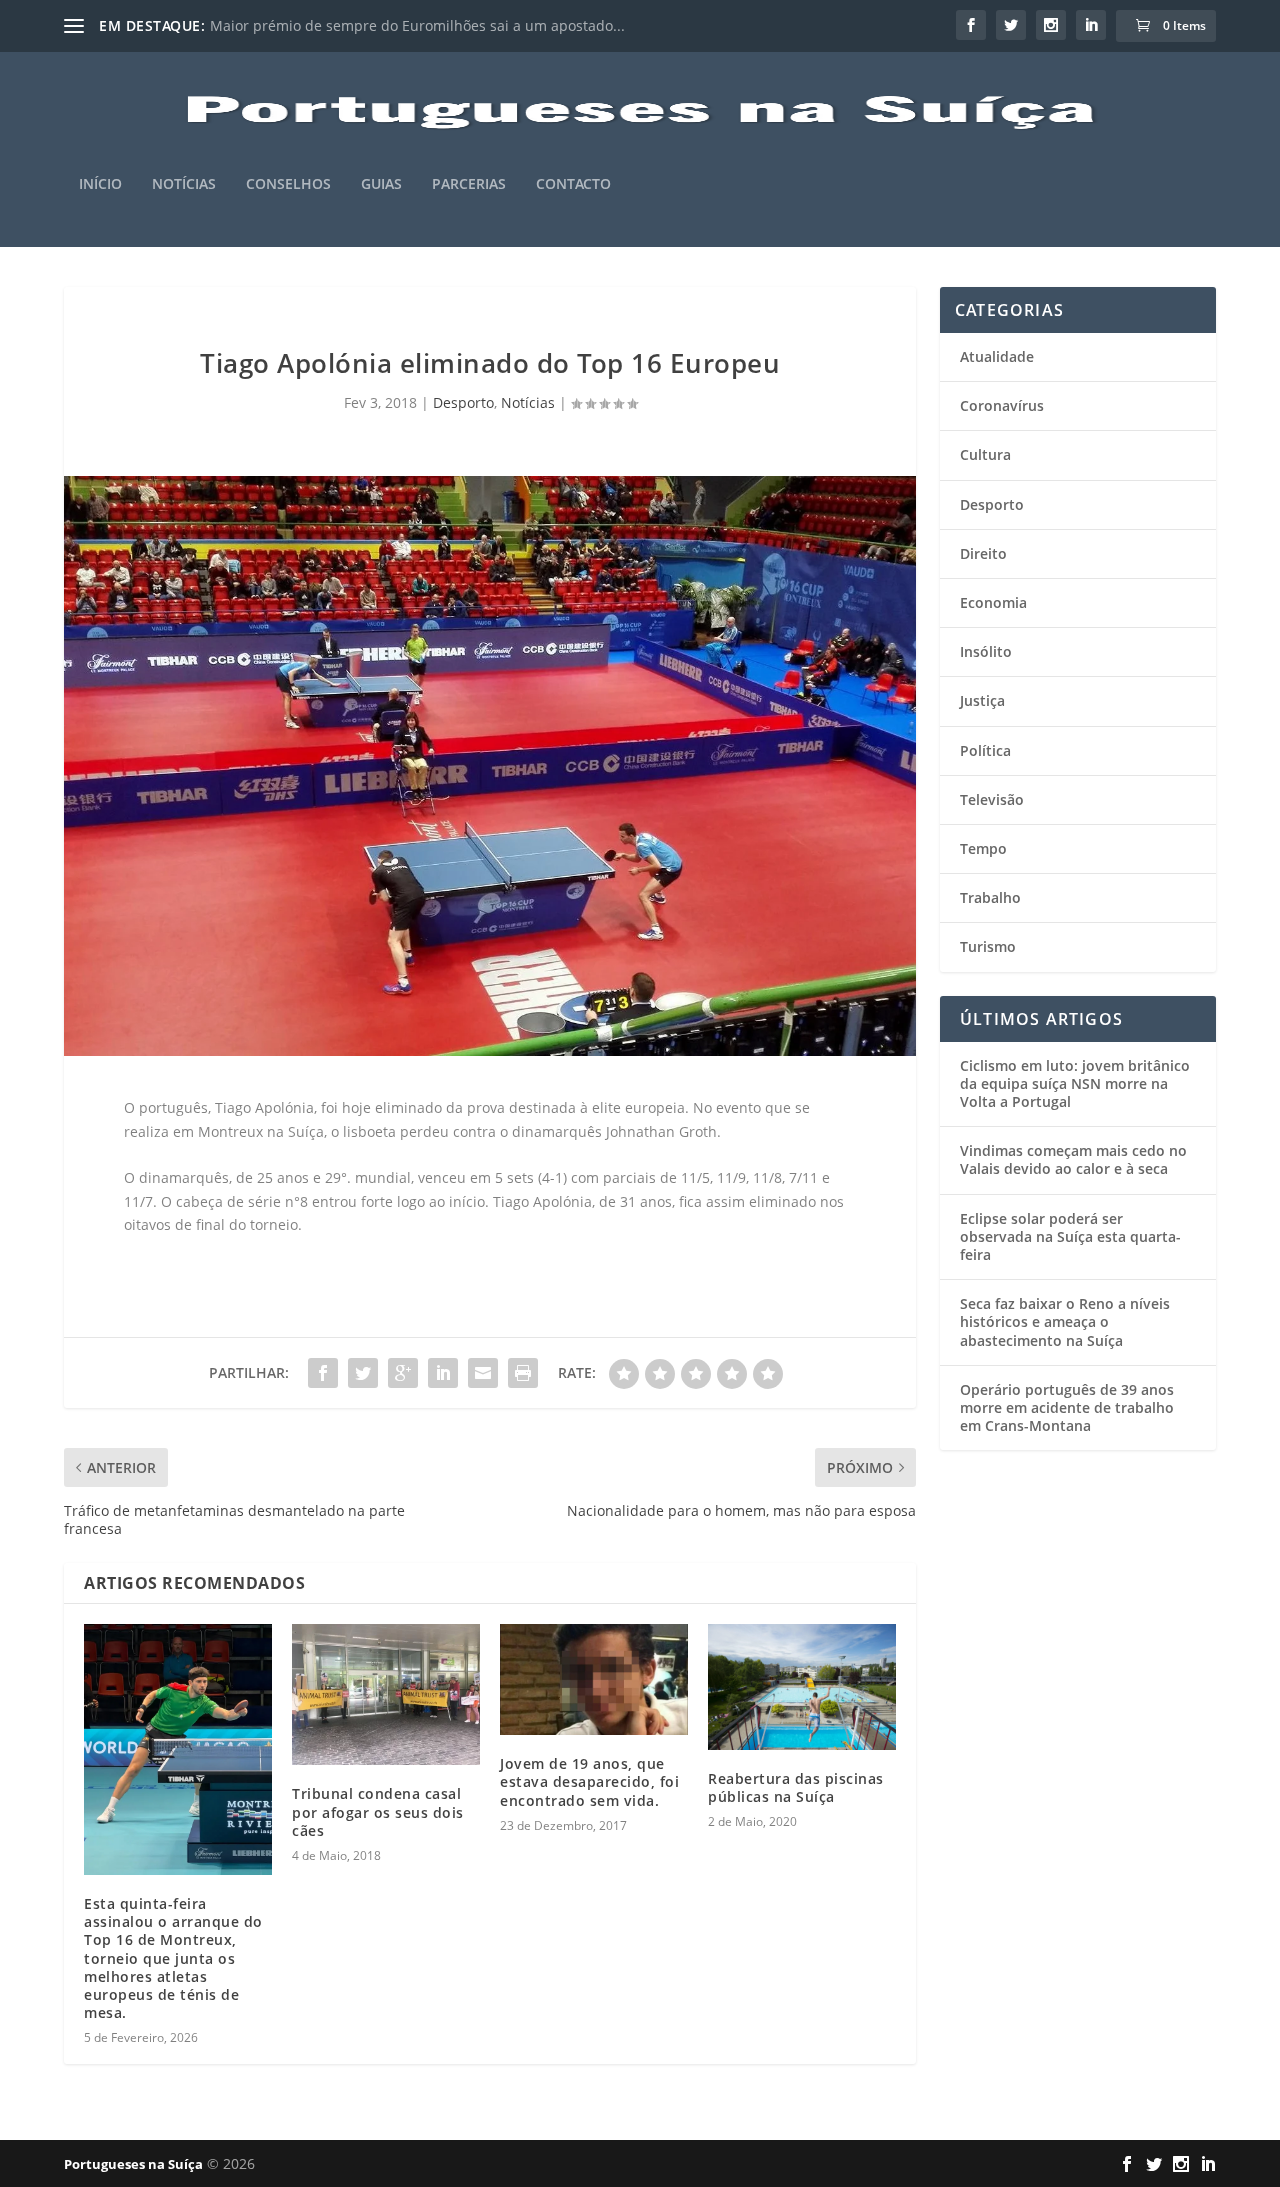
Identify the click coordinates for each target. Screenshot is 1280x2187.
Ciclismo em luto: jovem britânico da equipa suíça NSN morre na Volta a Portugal (1075, 1083)
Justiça (982, 700)
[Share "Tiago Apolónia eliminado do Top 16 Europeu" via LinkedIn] (443, 1373)
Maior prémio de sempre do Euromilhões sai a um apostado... (417, 25)
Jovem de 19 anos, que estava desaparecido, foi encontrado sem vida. (589, 1781)
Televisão (992, 799)
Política (985, 750)
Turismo (988, 946)
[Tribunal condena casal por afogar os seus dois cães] (386, 1694)
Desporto (463, 402)
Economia (993, 602)
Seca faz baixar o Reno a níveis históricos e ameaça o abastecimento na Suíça (1065, 1321)
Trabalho (990, 897)
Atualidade (997, 356)
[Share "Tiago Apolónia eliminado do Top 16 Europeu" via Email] (483, 1373)
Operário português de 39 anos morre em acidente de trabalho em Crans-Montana (1067, 1407)
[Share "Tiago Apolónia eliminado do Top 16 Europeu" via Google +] (403, 1373)
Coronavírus (1002, 405)
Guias (381, 184)
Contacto (573, 184)
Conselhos (288, 184)
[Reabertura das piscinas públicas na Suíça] (802, 1686)
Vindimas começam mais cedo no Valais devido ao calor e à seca (1073, 1159)
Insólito (986, 651)
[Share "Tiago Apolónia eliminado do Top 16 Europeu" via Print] (523, 1373)
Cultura (985, 454)
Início (100, 184)
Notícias (184, 184)
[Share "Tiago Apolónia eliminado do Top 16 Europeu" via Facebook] (323, 1373)
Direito (983, 553)
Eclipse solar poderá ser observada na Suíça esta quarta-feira (1070, 1236)
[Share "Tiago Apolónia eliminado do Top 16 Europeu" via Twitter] (363, 1373)
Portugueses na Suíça (133, 2164)
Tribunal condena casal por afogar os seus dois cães (378, 1811)
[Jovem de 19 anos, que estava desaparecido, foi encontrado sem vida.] (594, 1679)
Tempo (983, 848)
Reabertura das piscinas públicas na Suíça (796, 1787)
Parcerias (469, 184)
